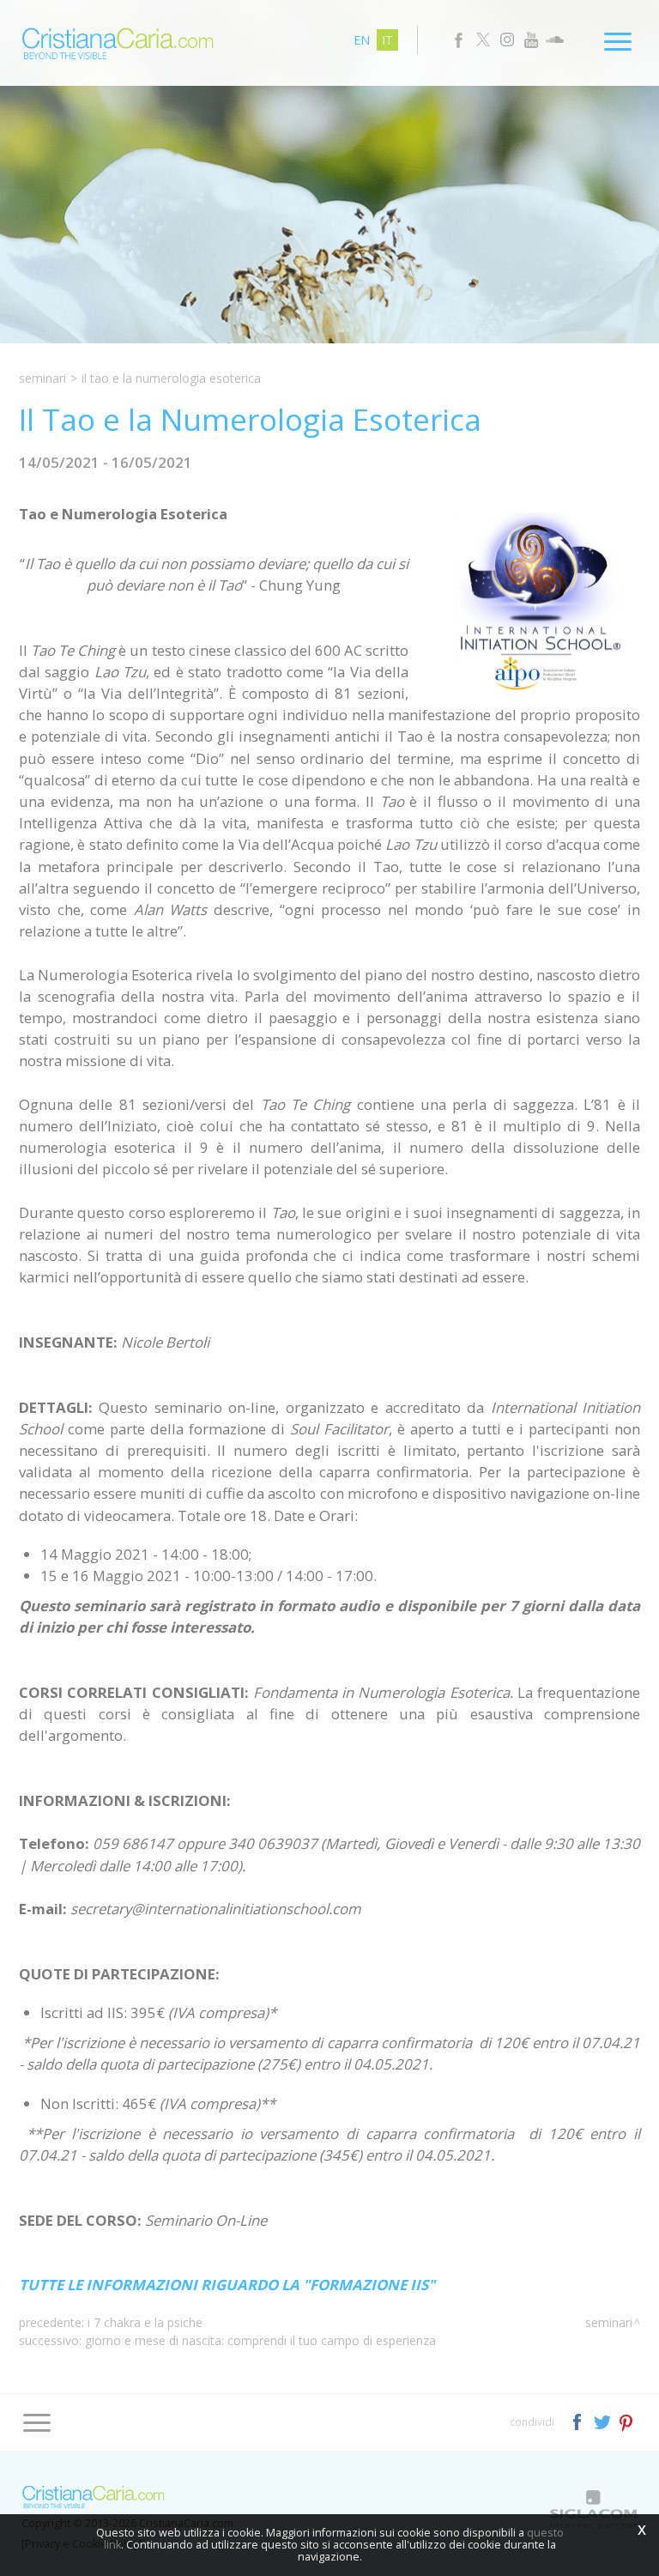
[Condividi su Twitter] (604, 2421)
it (387, 40)
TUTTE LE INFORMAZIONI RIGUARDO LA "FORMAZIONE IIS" (227, 2285)
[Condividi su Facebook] (579, 2421)
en (362, 40)
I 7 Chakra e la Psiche (145, 2322)
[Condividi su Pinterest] (627, 2421)
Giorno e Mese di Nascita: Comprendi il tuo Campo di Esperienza (260, 2340)
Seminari (42, 378)
